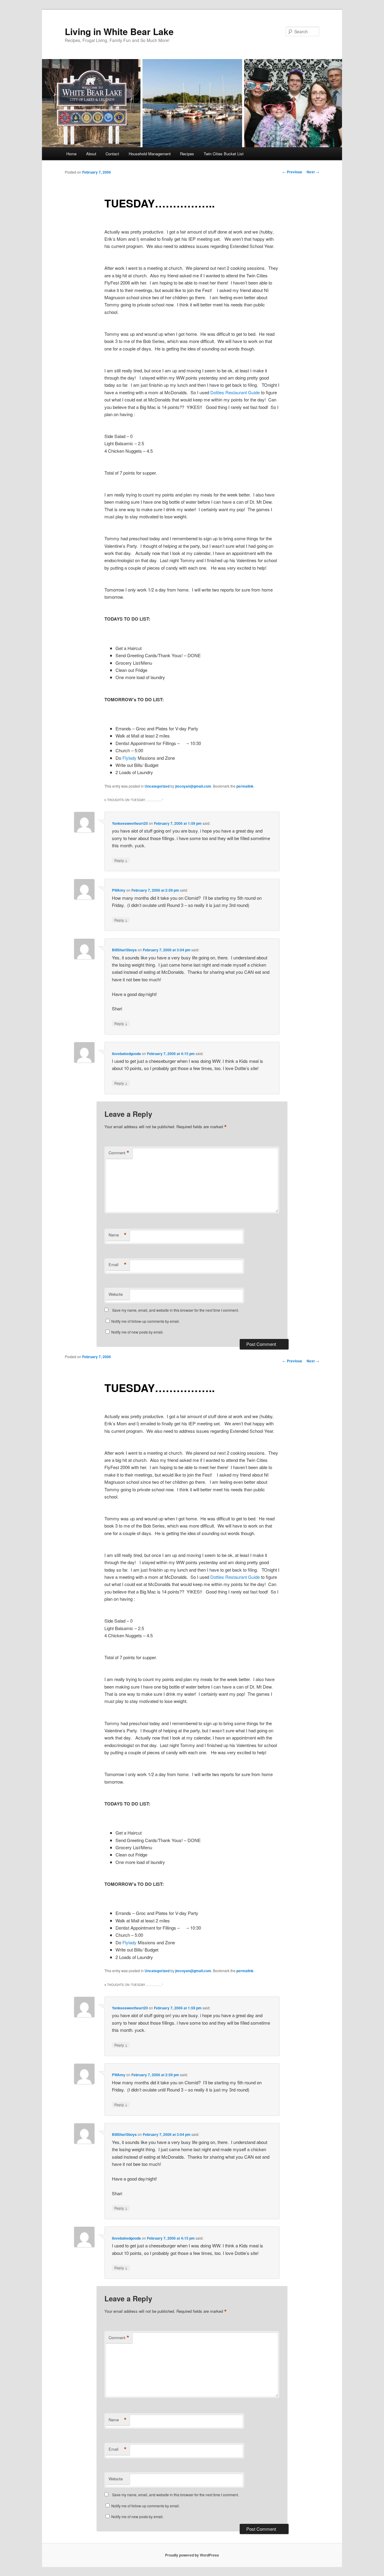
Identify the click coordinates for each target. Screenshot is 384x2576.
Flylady (130, 758)
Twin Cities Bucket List (224, 154)
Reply (121, 860)
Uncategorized (157, 786)
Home (71, 154)
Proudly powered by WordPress (192, 2555)
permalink (245, 786)
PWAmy (119, 890)
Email (118, 1265)
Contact (112, 154)
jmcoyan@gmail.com (193, 786)
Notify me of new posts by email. (137, 1332)
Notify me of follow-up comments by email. (145, 1321)
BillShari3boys (124, 950)
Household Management (150, 154)
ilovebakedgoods (126, 1054)
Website (116, 1294)
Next (313, 172)
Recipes (187, 154)
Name (118, 1235)
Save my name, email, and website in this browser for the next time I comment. (175, 1310)
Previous (292, 172)
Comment (119, 1153)
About (91, 154)
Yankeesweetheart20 (130, 823)
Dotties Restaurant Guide (236, 392)
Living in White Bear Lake (119, 31)
